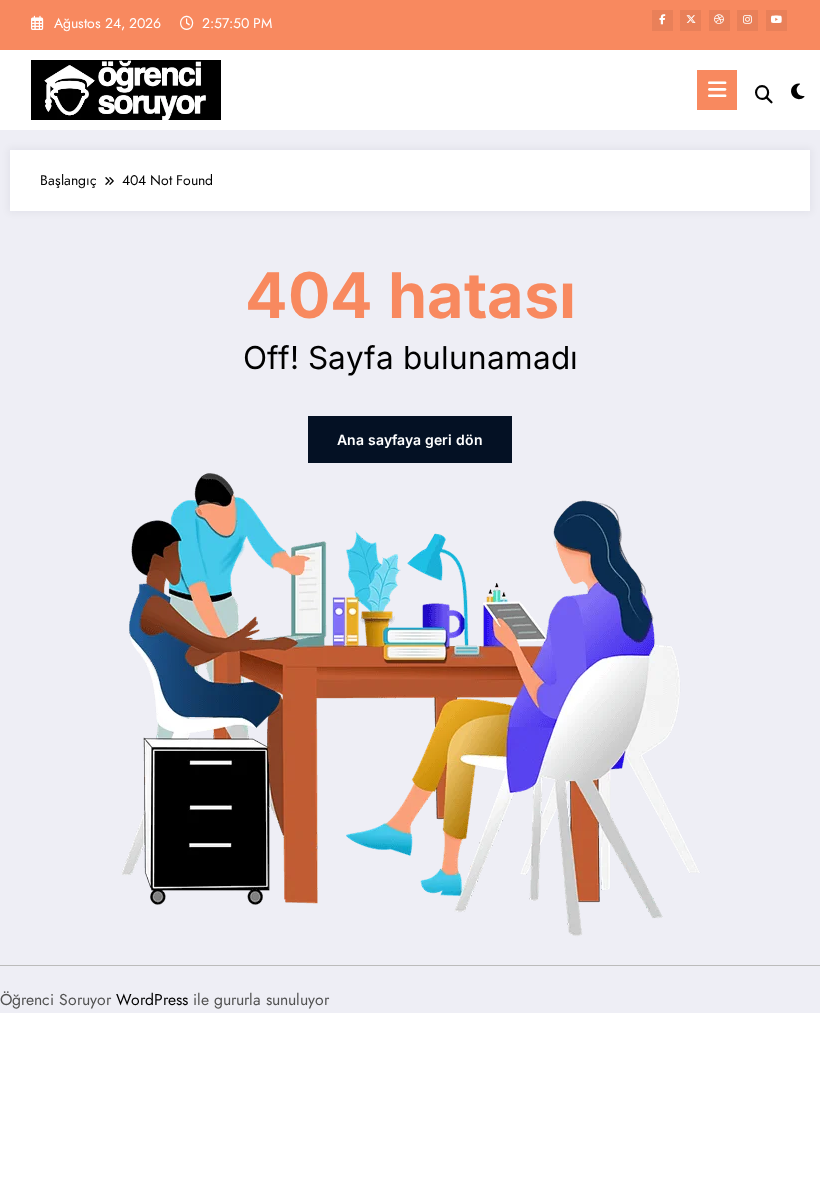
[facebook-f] (662, 20)
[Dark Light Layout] (797, 92)
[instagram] (747, 20)
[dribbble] (719, 20)
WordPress (152, 999)
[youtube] (776, 20)
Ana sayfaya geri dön (410, 439)
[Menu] (717, 90)
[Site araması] (764, 94)
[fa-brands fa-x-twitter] (690, 20)
